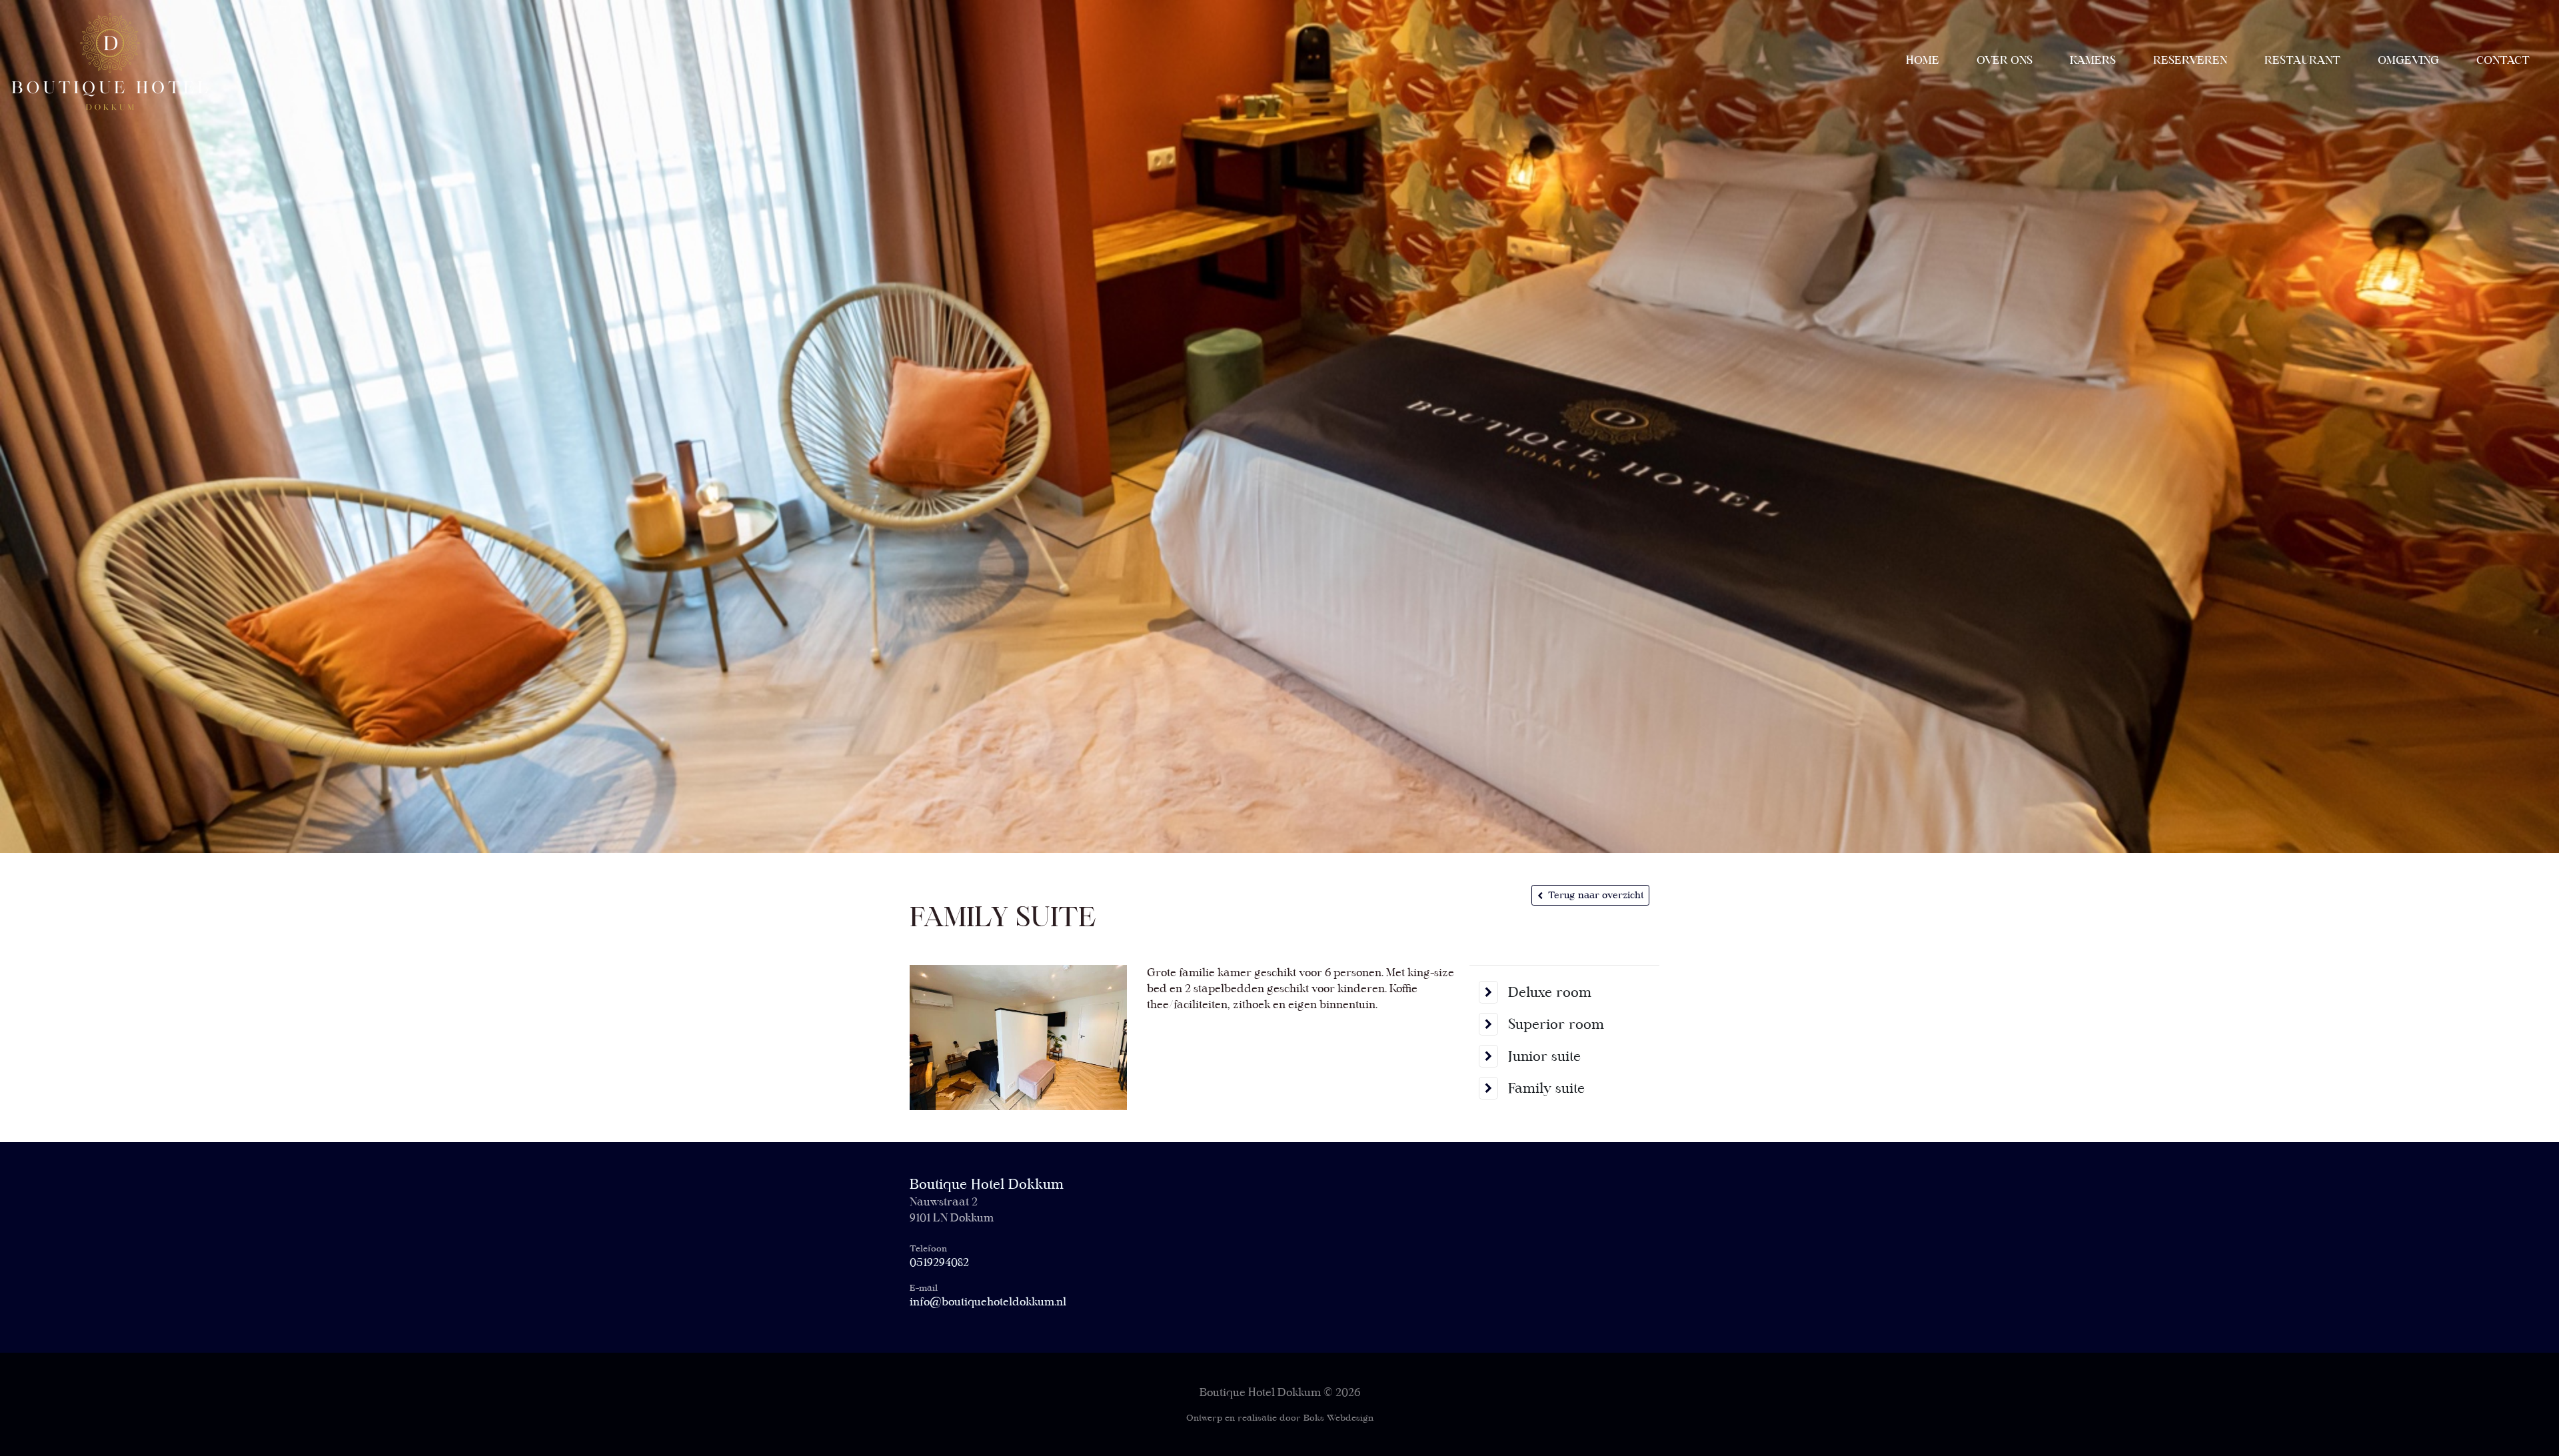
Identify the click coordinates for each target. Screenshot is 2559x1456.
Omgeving (2408, 60)
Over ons (2005, 60)
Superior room (1556, 1024)
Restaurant (2302, 60)
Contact (2503, 60)
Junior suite (1544, 1056)
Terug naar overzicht (1596, 895)
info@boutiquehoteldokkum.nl (988, 1302)
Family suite (1546, 1088)
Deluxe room (1550, 992)
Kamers (2093, 60)
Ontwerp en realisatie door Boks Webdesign (1280, 1418)
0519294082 (939, 1262)
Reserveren (2190, 60)
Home (1923, 60)
